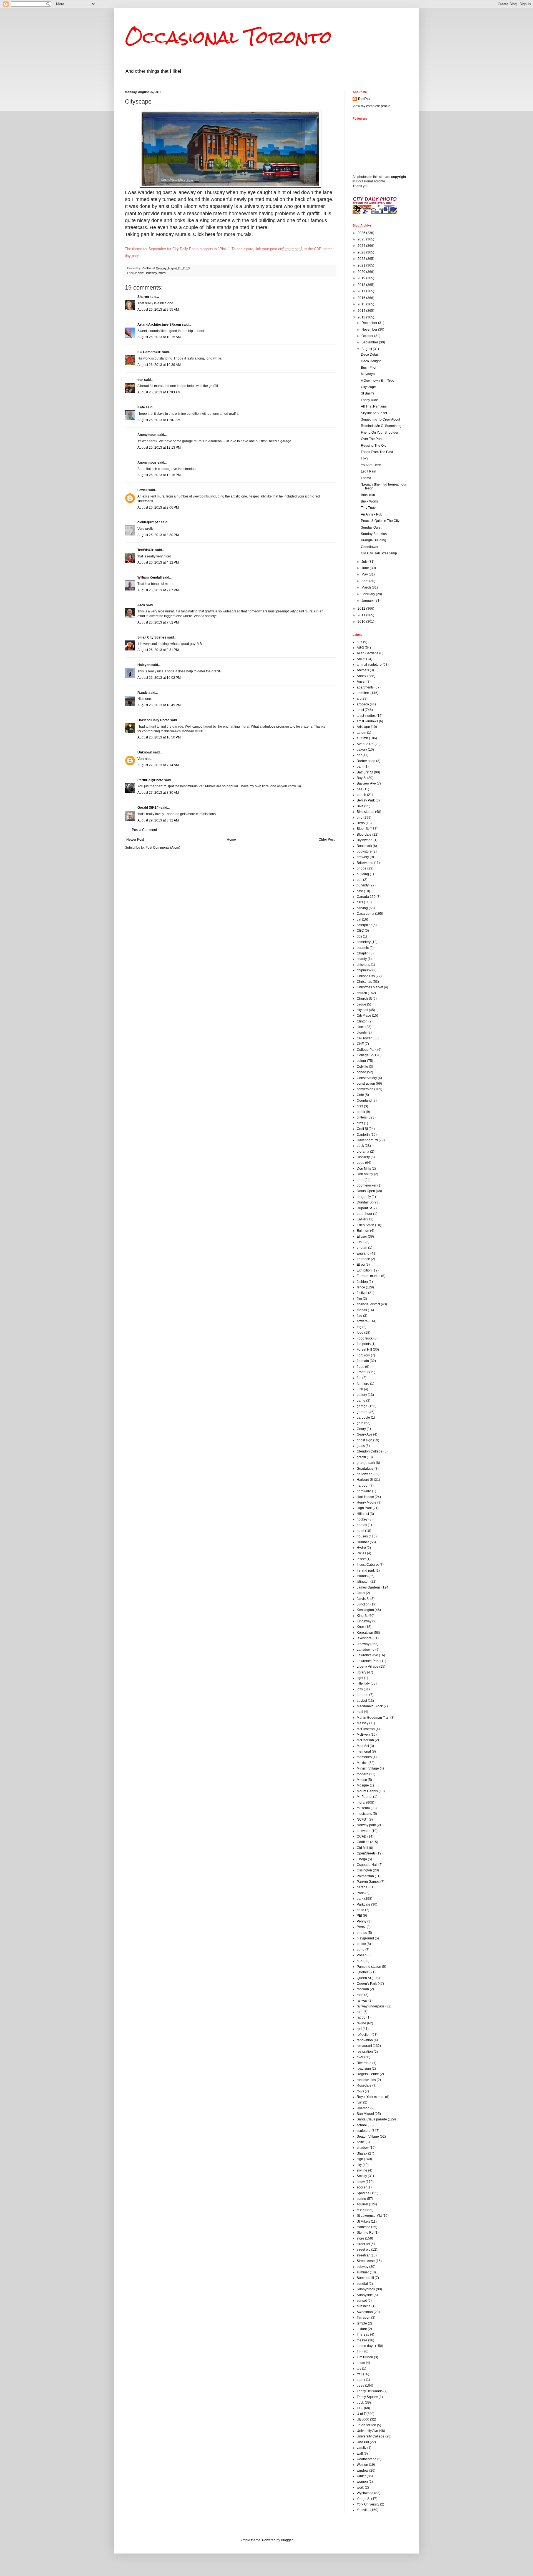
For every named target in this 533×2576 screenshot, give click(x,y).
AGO (360, 648)
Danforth (363, 1135)
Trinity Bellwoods (370, 2391)
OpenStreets (366, 1853)
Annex (362, 676)
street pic (364, 2250)
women (362, 2482)
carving (362, 908)
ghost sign (364, 1440)
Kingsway (364, 1621)
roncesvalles (366, 2080)
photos (362, 1933)
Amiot (361, 659)
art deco (363, 704)
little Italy (363, 1683)
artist (141, 273)
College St (365, 1055)
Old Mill (362, 1848)
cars (360, 902)
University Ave (367, 2431)
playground (365, 1938)
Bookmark (364, 846)
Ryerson (363, 2108)
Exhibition (364, 1270)
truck (360, 2402)
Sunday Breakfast (374, 534)
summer (363, 2272)
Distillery (363, 1157)
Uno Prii (363, 2442)
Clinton (362, 1021)
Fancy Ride (369, 400)
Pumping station (369, 1967)
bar (359, 755)
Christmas (364, 982)
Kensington (365, 1610)
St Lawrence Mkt (369, 2216)
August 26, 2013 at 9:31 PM (158, 650)
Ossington (364, 1870)
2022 (362, 259)
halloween (365, 1474)
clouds (362, 1032)
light (360, 1678)
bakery (362, 750)
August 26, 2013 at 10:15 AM (159, 337)
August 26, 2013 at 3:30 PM (158, 535)
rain (360, 2012)
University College (371, 2436)
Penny (362, 1921)
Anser (361, 682)
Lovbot (362, 1701)
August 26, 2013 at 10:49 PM (159, 705)
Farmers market (369, 1276)
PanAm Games (368, 1882)
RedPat (364, 99)
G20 (360, 1389)
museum (363, 1808)
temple (362, 2323)
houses (362, 1536)
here (210, 234)
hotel (360, 1531)
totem (361, 2363)
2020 (362, 272)
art (359, 698)
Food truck (365, 1338)
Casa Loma (365, 914)
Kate (141, 407)
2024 (362, 246)
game (361, 1401)
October (368, 336)
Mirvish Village (368, 1768)
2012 (362, 609)
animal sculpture (369, 665)
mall (360, 1712)
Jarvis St (363, 1599)
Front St (363, 1372)
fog (359, 1327)
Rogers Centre (368, 2074)
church (362, 993)
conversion (365, 1089)
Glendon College (370, 1451)
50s (359, 642)
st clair (362, 2210)
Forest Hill (364, 1349)
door (360, 1180)
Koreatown (365, 1633)
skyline (362, 2170)
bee (360, 789)
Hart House (365, 1497)
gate (360, 1423)
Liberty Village (368, 1667)
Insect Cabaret (368, 1565)
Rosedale (364, 2085)
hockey (362, 1519)
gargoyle (363, 1418)
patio (360, 1910)
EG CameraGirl (149, 352)
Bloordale (364, 835)
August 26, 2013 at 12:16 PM (159, 475)
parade (362, 1887)
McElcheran (366, 1729)
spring (361, 2199)
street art (363, 2244)
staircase (364, 2227)
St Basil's (368, 393)
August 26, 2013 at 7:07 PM (158, 590)
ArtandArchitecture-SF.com (159, 325)
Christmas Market (370, 987)
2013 (362, 317)
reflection (364, 2035)
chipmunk (364, 970)
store (360, 2238)
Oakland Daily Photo (153, 720)
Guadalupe (365, 1469)
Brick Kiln (368, 495)
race (360, 1995)
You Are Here (371, 465)
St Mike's (363, 2221)
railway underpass (371, 2006)
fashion (362, 1282)
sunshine (364, 2306)
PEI (359, 1916)
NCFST (362, 1819)
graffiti (361, 1457)
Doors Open (366, 1191)
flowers (362, 1321)
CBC (360, 931)
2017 (362, 291)
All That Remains (374, 406)
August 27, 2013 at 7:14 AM (158, 765)
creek (361, 1112)
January (368, 600)
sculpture (364, 2131)
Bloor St (363, 829)
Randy (143, 693)
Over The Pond (372, 439)
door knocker (367, 1185)
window (363, 2471)
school (362, 2125)
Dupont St (364, 1208)
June (366, 568)
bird (360, 818)
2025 (362, 239)
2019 (362, 278)
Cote (360, 1095)
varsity (362, 2448)
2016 (362, 298)
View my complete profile (371, 106)
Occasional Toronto (228, 37)
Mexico (362, 1763)
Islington (363, 1582)
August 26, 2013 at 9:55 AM (158, 310)
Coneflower (370, 547)
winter (361, 2476)
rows (360, 2091)
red (359, 2029)
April (365, 581)
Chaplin (363, 953)
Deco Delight (371, 361)
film (359, 1299)
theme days (365, 2346)
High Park (364, 1508)
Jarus (361, 1593)
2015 (362, 304)
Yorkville (363, 2510)
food (360, 1333)
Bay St (362, 778)
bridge (362, 868)
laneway (151, 273)
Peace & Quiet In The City (380, 521)
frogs (360, 1367)
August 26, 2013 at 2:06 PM (158, 507)
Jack (141, 605)
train (360, 2380)
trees (360, 2386)
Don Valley (365, 1174)
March (367, 587)
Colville (362, 1067)
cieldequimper (149, 522)
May (365, 574)
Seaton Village (368, 2137)
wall (360, 2454)
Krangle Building (374, 540)
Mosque (363, 1785)
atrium (361, 733)
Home (231, 840)
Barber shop (366, 761)
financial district (368, 1304)
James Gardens (369, 1587)
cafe (360, 891)
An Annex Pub (372, 514)
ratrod (361, 2017)
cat (359, 919)
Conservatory (367, 1078)
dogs (360, 1163)
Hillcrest (363, 1514)
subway (363, 2267)
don (140, 380)
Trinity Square (367, 2397)
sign (360, 2159)
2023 (362, 252)
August (367, 349)
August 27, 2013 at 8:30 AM (158, 793)
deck (360, 1146)
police (361, 1944)
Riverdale (364, 2063)
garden (362, 1412)
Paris (361, 1893)
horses (362, 1525)
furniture (363, 1384)
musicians (364, 1814)
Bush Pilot (369, 368)
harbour (363, 1486)
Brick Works (370, 501)
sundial (362, 2284)
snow (361, 2182)
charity (362, 959)
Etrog (361, 1265)
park (360, 1899)
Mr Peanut (364, 1797)
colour (361, 1061)
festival (362, 1293)
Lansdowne (366, 1650)
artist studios (366, 716)
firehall (362, 1310)
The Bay (363, 2334)
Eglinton (363, 1231)
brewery (363, 857)
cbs (359, 936)
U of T (361, 2414)
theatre (362, 2340)
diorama (363, 1152)
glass (361, 1446)
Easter (362, 1219)
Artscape (363, 727)
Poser (361, 1955)
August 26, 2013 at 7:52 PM (158, 622)
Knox (361, 1627)
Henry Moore (367, 1502)
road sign (364, 2069)
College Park (367, 1050)
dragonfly (364, 1197)
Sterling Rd (365, 2233)
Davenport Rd (367, 1140)
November (370, 330)
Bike (360, 806)
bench (361, 795)
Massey (363, 1723)
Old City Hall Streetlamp (379, 553)
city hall (362, 1010)
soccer (362, 2187)
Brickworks (365, 863)
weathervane (367, 2459)
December (370, 323)
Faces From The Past (377, 452)
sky (359, 2165)
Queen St (364, 1978)
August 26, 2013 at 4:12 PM (158, 562)
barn (360, 766)
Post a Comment (144, 830)
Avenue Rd (365, 744)
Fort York (363, 1355)
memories (364, 1757)
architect (363, 693)
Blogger (287, 2540)
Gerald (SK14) (149, 808)
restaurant (364, 2046)
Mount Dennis (367, 1791)
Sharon (143, 297)
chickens (363, 965)
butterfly (363, 885)
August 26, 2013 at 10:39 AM (159, 365)
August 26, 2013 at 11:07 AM (159, 420)
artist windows (367, 721)
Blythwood (365, 840)
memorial (364, 1751)
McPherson (365, 1740)
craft (360, 1106)
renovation (365, 2040)
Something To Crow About (380, 419)
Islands (362, 1576)
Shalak (362, 2153)
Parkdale (364, 1904)
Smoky (362, 2176)
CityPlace (364, 1016)
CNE (360, 1044)
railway (362, 2001)
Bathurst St (365, 772)
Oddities (363, 1842)
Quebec (363, 1972)
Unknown (145, 752)
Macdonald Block (370, 1706)
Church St (364, 999)
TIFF (360, 2351)
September (370, 342)
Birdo (361, 823)
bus (359, 880)
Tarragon (364, 2318)
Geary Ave (364, 1434)
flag (359, 1316)
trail (359, 2374)
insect (361, 1559)
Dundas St (365, 1202)
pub (360, 1961)
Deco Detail (370, 355)
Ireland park (366, 1570)
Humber (363, 1542)
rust (359, 2102)
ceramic (363, 948)
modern (363, 1774)
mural (162, 273)
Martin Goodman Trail (373, 1718)
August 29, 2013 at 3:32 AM (158, 820)
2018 (362, 285)
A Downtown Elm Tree (378, 381)
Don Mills (364, 1168)
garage (362, 1406)
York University (368, 2504)
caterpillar (364, 925)
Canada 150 (366, 897)
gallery (362, 1395)
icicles (361, 1553)
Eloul (361, 1242)
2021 (362, 265)
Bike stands (365, 812)
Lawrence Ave (367, 1655)
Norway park (366, 1825)
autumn (362, 738)
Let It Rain (369, 471)
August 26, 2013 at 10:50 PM (159, 737)
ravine (361, 2023)
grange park (366, 1463)
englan (362, 1248)
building (363, 874)
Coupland (364, 1100)
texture (362, 2329)
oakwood (364, 1831)
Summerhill (365, 2278)
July (365, 562)
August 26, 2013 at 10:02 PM (159, 678)
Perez (361, 1927)
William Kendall (149, 577)
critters (362, 1117)
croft (360, 1123)
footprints (364, 1344)
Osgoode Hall (367, 1865)
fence (361, 1287)
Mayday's (368, 374)
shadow (363, 2148)
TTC (360, 2408)
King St (362, 1616)
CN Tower (364, 1038)
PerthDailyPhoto (150, 780)
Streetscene (366, 2261)
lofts (360, 1689)
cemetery (364, 942)
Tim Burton (365, 2357)
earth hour (364, 1214)
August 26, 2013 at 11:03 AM (159, 392)
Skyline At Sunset (374, 413)
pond (361, 1950)
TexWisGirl (146, 550)
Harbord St (365, 1480)
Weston (362, 2465)
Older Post (327, 840)
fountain (363, 1361)
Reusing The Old (374, 446)
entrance (363, 1259)
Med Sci (363, 1746)
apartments (365, 687)
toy (359, 2369)
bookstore (364, 851)
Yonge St (364, 2499)
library (361, 1672)
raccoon (363, 1989)
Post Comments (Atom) (163, 848)
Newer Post (135, 840)
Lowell (142, 490)
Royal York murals (370, 2097)
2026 (362, 233)
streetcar (363, 2255)
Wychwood (365, 2493)
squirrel (362, 2204)
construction (366, 1084)
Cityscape (368, 387)
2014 (362, 311)
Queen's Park (367, 1984)
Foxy (364, 458)
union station (366, 2425)
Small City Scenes (152, 637)
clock (361, 1027)
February (369, 594)
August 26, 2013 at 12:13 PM (159, 448)
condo (361, 1072)
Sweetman (365, 2312)
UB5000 (363, 2419)
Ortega (362, 1859)
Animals (363, 670)
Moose (362, 1780)
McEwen (363, 1735)
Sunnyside (365, 2295)
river (360, 2057)
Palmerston (365, 1876)
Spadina (363, 2193)
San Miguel (365, 2114)
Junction (363, 1604)
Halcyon (144, 665)
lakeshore (364, 1638)
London (363, 1695)
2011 (362, 615)
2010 (362, 622)
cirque (361, 1004)
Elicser (362, 1237)
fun (359, 1378)
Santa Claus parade (372, 2119)
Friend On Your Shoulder (380, 433)
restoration (365, 2052)
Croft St (362, 1129)
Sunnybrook (366, 2289)
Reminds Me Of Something (381, 426)
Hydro (361, 1548)
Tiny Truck (369, 508)
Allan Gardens (368, 653)
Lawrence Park (368, 1661)
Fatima (366, 478)
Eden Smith (365, 1225)
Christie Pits (366, 976)
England (363, 1253)
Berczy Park (366, 800)
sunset (362, 2301)
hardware (364, 1491)
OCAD (362, 1836)
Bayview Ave (366, 783)
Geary (361, 1429)
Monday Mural (192, 731)
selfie (361, 2142)
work (360, 2487)
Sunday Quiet (371, 527)
